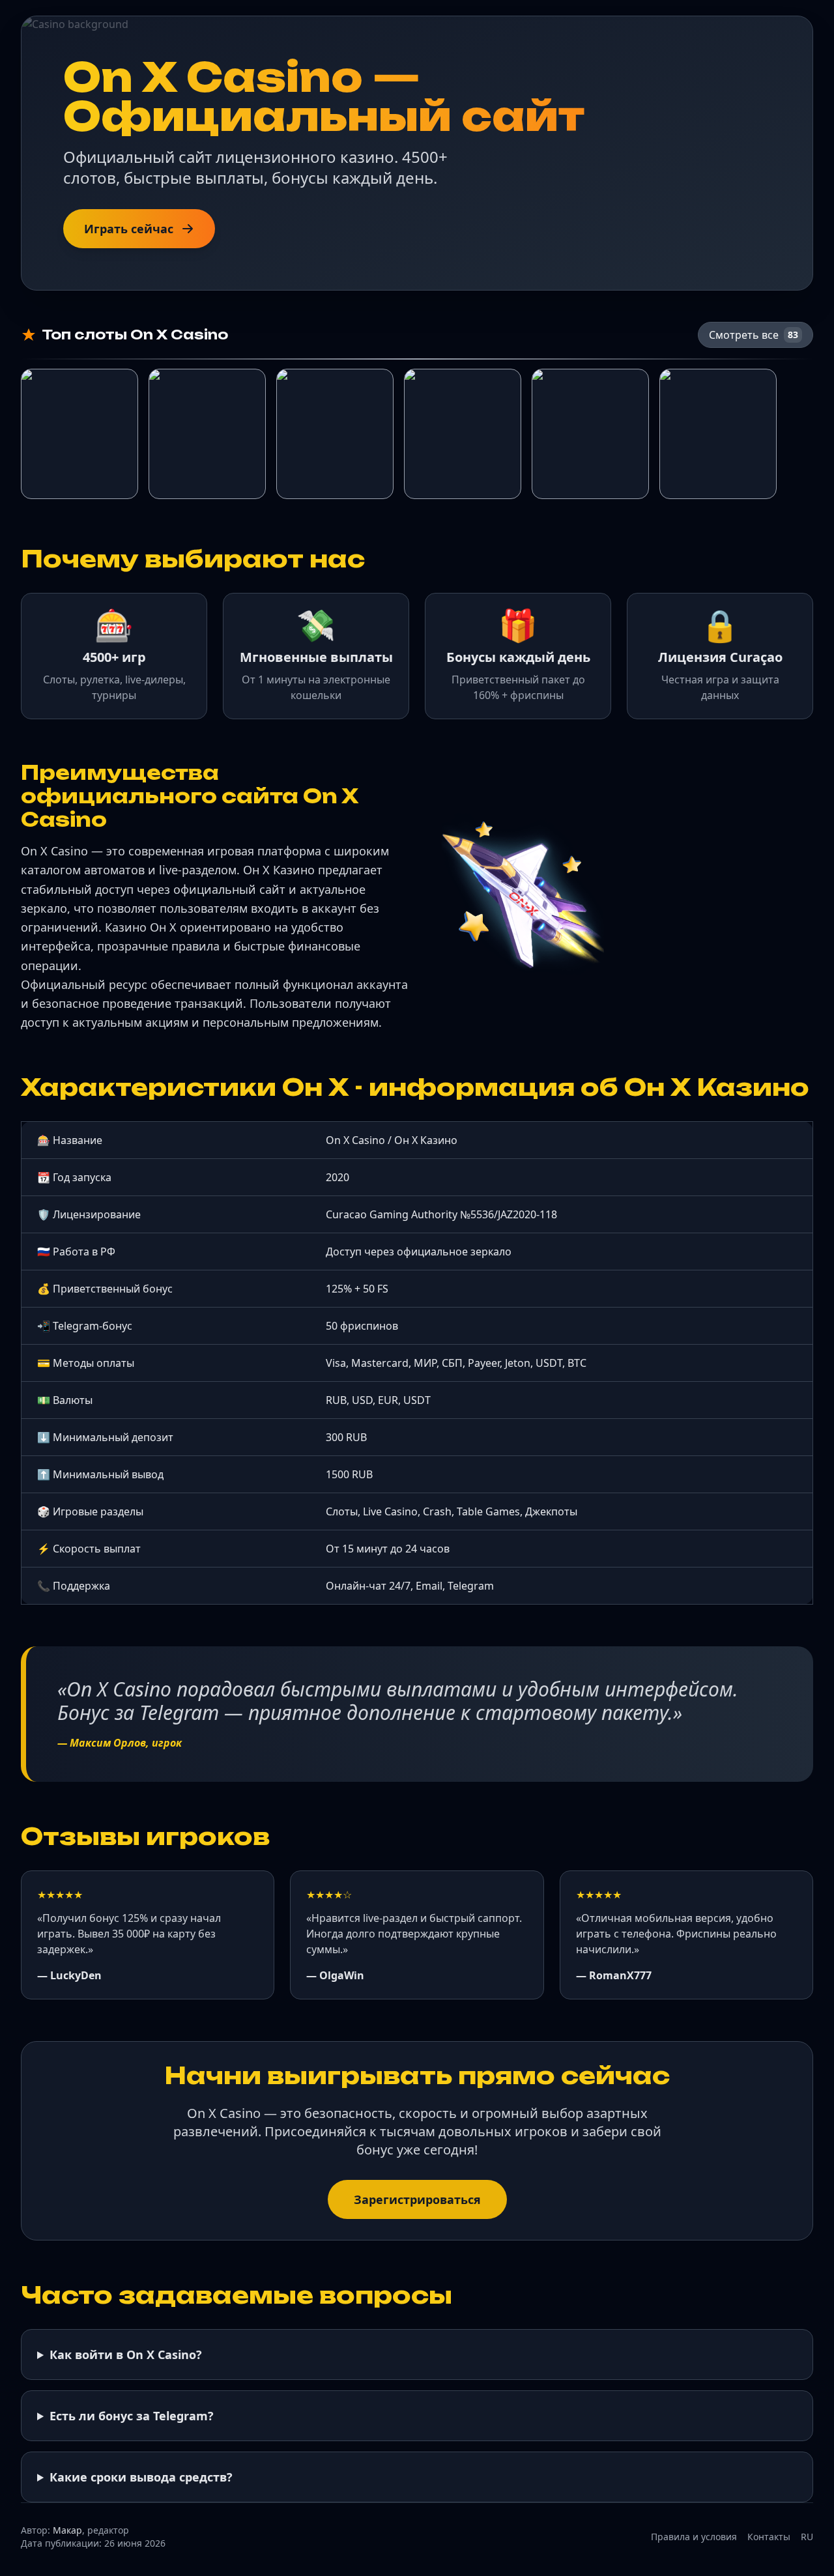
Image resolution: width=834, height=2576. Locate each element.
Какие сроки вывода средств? (141, 2477)
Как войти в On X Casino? (126, 2354)
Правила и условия (694, 2537)
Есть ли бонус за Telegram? (132, 2416)
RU (807, 2537)
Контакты (769, 2537)
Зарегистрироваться (417, 2199)
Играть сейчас (129, 229)
